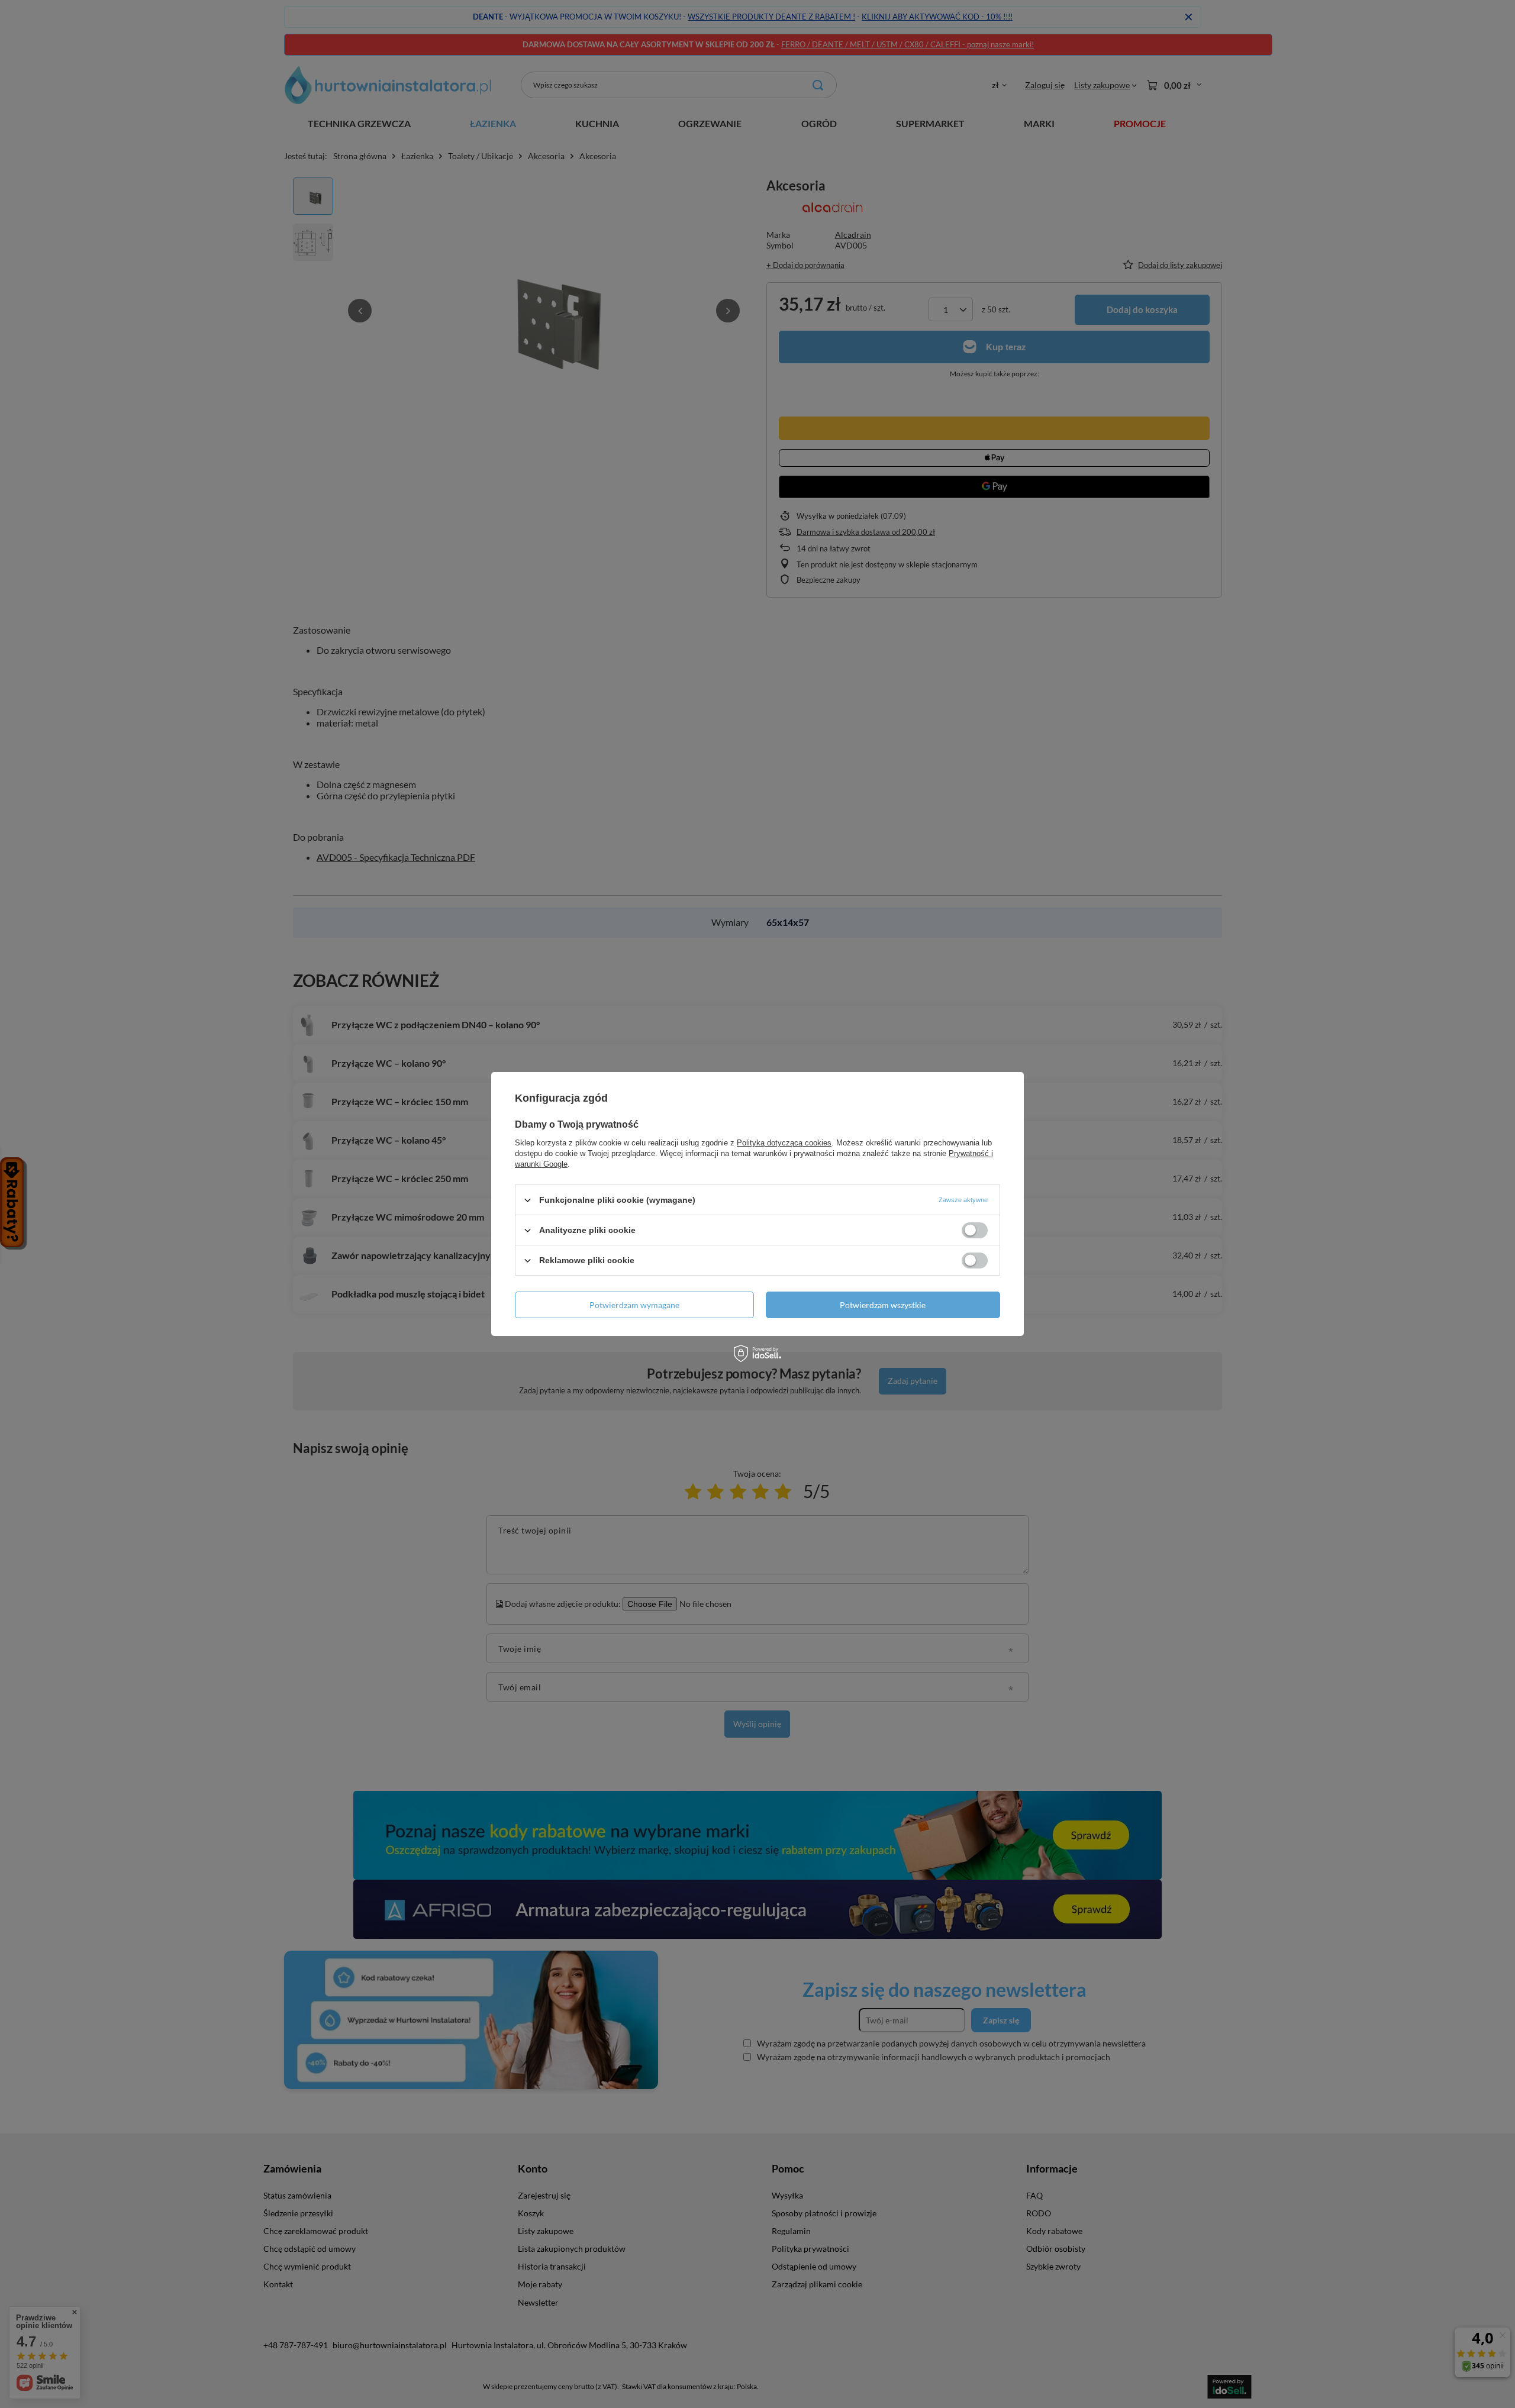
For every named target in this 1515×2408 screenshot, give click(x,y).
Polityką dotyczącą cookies (784, 1143)
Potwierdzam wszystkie (883, 1304)
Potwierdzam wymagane (634, 1304)
